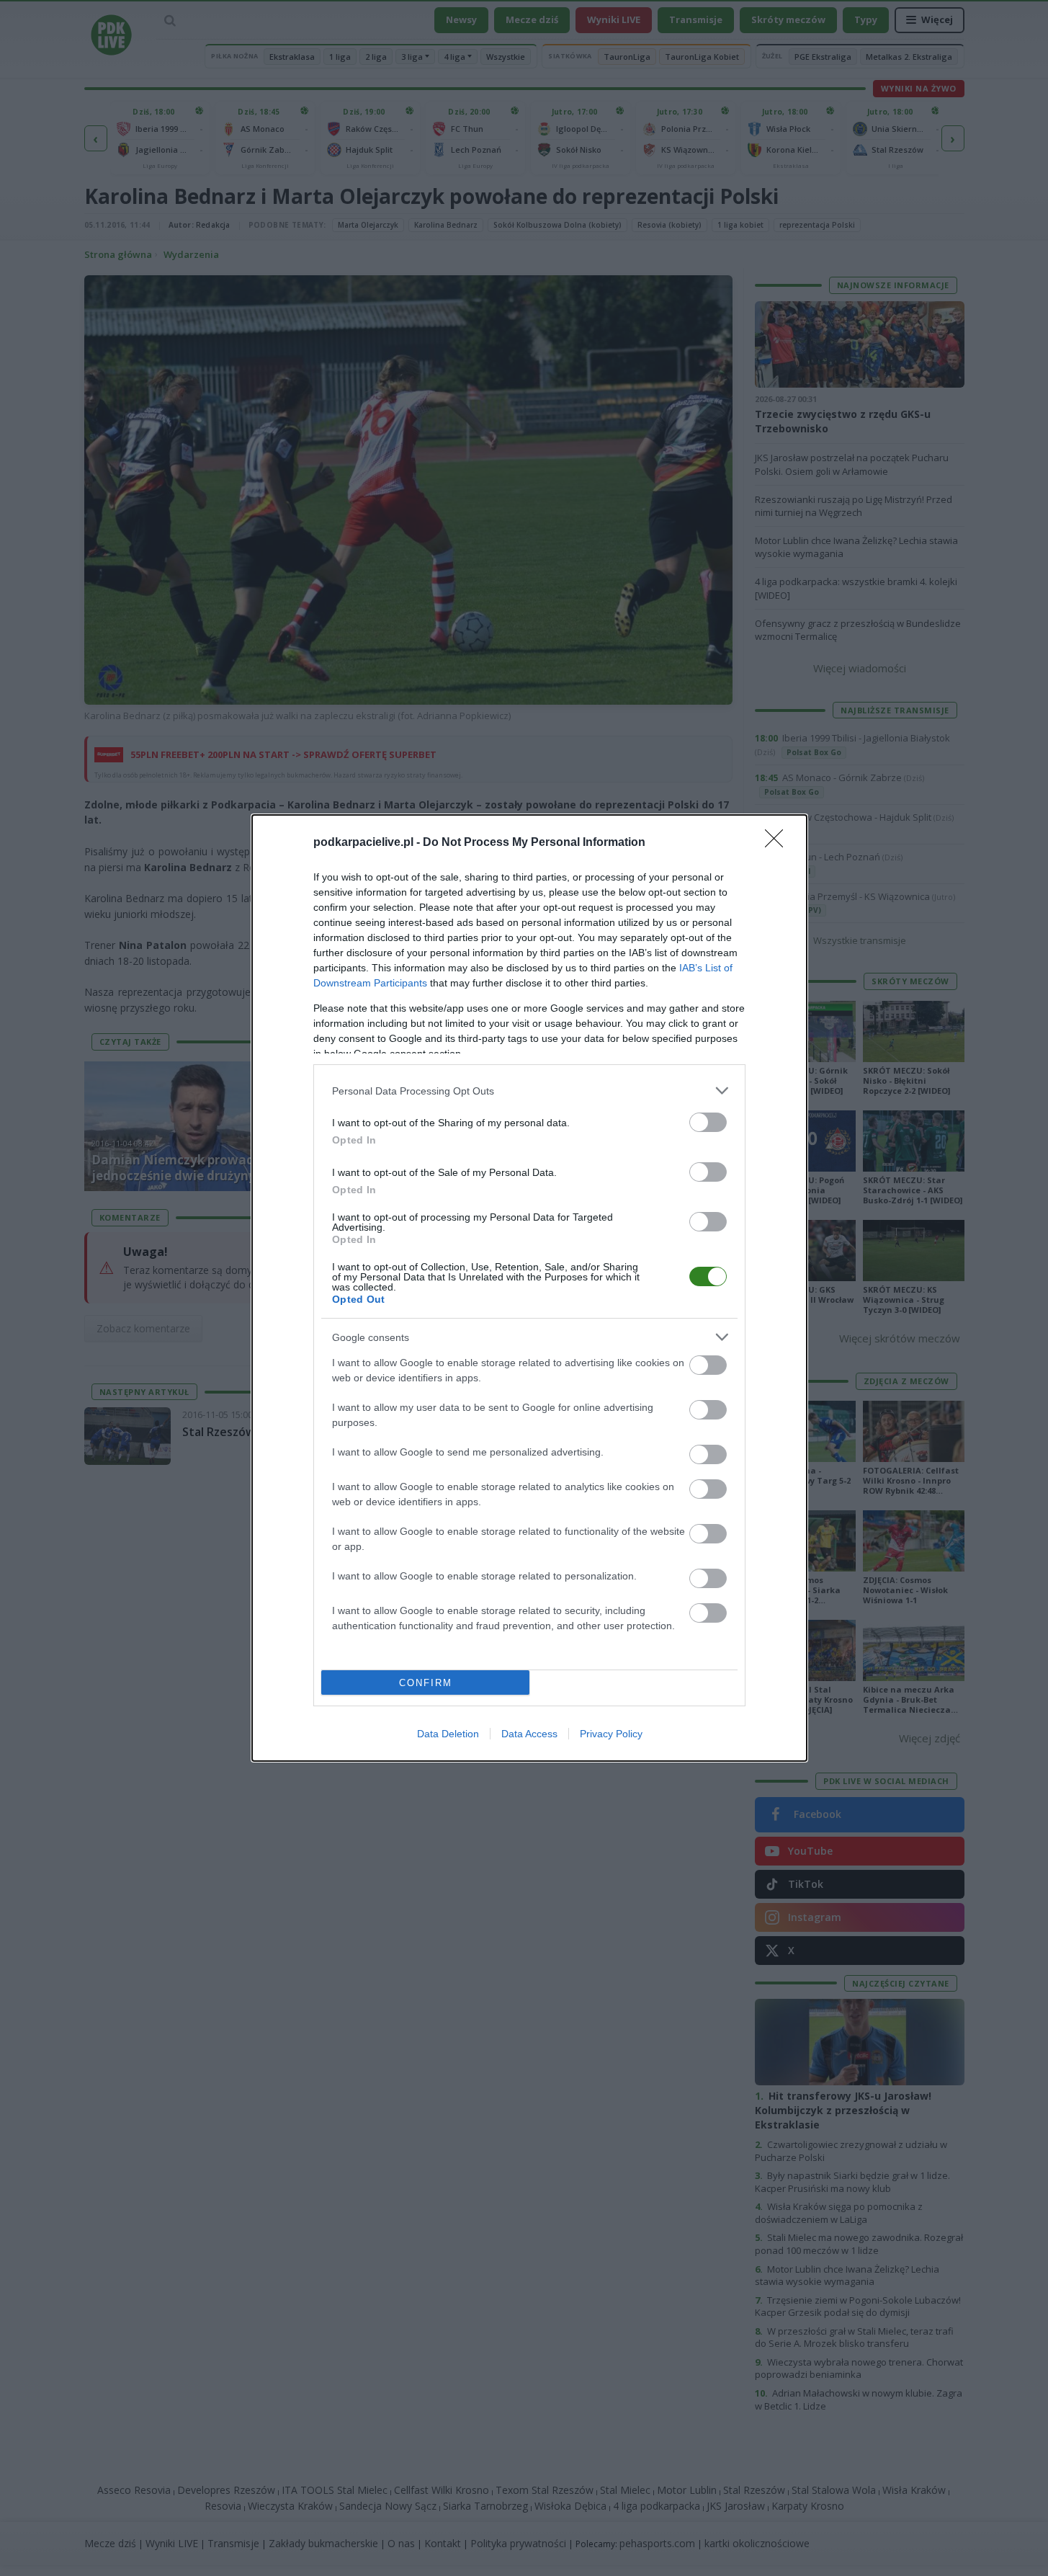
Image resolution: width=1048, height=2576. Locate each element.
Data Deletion (448, 1734)
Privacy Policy (611, 1734)
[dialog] (529, 1288)
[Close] (779, 843)
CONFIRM (426, 1683)
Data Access (529, 1734)
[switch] (708, 1122)
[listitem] (529, 1091)
